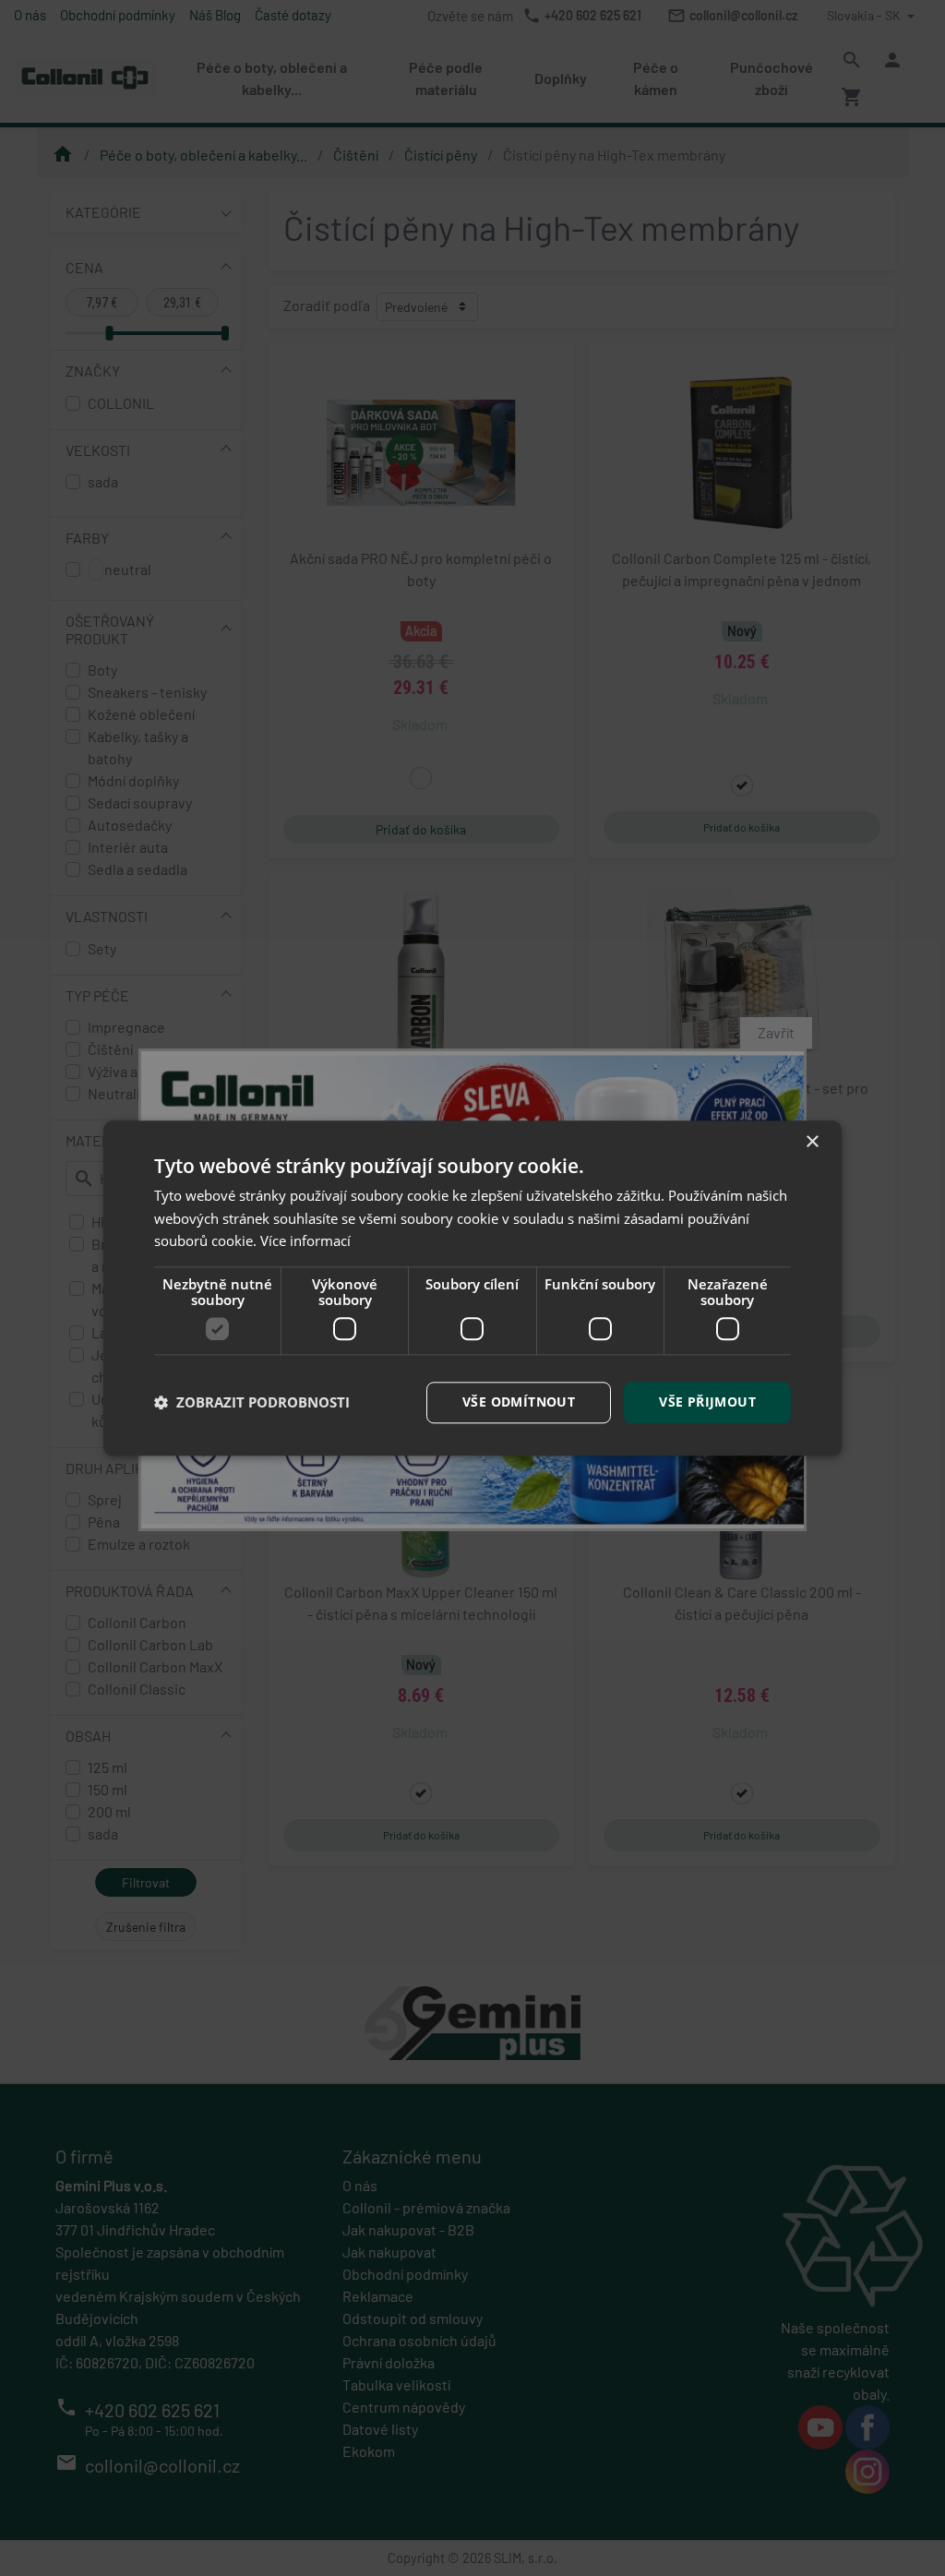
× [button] (812, 1142)
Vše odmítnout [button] (519, 1402)
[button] (252, 1403)
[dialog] (472, 1288)
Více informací (305, 1241)
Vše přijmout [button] (707, 1402)
